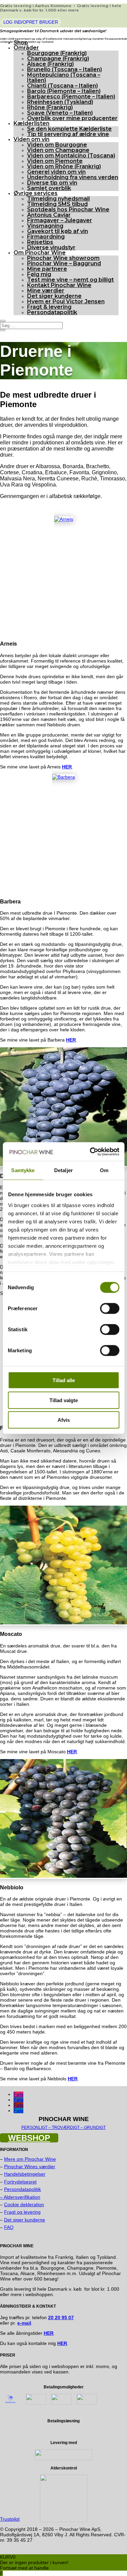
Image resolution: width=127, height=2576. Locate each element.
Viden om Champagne (58, 150)
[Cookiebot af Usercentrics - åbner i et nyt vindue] (90, 1151)
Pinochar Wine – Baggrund (64, 263)
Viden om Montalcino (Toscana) (71, 156)
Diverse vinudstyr (51, 247)
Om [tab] (104, 1170)
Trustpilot (10, 2519)
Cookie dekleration (24, 2205)
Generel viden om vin (56, 172)
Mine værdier (46, 291)
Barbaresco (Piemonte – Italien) (71, 97)
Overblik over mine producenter (72, 118)
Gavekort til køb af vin (58, 231)
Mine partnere (47, 269)
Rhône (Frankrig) (50, 107)
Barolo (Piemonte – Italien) (64, 91)
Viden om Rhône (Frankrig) (64, 166)
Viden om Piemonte (55, 161)
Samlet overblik (49, 188)
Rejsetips (40, 242)
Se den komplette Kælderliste (69, 129)
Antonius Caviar (49, 215)
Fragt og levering (22, 2212)
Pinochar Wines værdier (30, 2167)
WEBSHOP (29, 2138)
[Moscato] (63, 1623)
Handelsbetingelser (25, 2174)
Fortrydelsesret (20, 2182)
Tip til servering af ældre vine (68, 134)
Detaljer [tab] (63, 1170)
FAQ (9, 2227)
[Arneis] (64, 519)
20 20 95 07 (61, 2317)
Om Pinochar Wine (40, 253)
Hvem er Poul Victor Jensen (66, 301)
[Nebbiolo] (63, 1876)
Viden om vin (31, 139)
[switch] (110, 1309)
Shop (21, 43)
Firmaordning (46, 237)
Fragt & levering (49, 307)
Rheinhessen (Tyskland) (60, 102)
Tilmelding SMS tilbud (57, 204)
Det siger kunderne (54, 296)
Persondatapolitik (52, 312)
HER (62, 2343)
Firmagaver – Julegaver (60, 220)
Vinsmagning (45, 226)
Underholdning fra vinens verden (73, 177)
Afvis (64, 1420)
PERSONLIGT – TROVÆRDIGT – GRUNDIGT (63, 2127)
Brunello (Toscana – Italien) (65, 69)
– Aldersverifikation (20, 2197)
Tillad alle (64, 1380)
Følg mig (39, 274)
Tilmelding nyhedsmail (58, 199)
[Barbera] (63, 777)
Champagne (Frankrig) (58, 59)
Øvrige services (36, 193)
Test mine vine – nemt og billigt (70, 280)
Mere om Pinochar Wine (30, 2159)
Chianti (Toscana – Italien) (62, 86)
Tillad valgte (64, 1400)
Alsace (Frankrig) (50, 64)
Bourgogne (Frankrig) (57, 53)
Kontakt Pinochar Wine (59, 285)
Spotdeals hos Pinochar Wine (68, 209)
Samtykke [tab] (23, 1170)
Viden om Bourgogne (57, 145)
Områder (26, 48)
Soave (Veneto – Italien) (60, 113)
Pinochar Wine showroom (63, 258)
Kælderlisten (31, 123)
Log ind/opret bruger (31, 22)
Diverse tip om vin (52, 183)
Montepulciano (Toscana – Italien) (64, 78)
